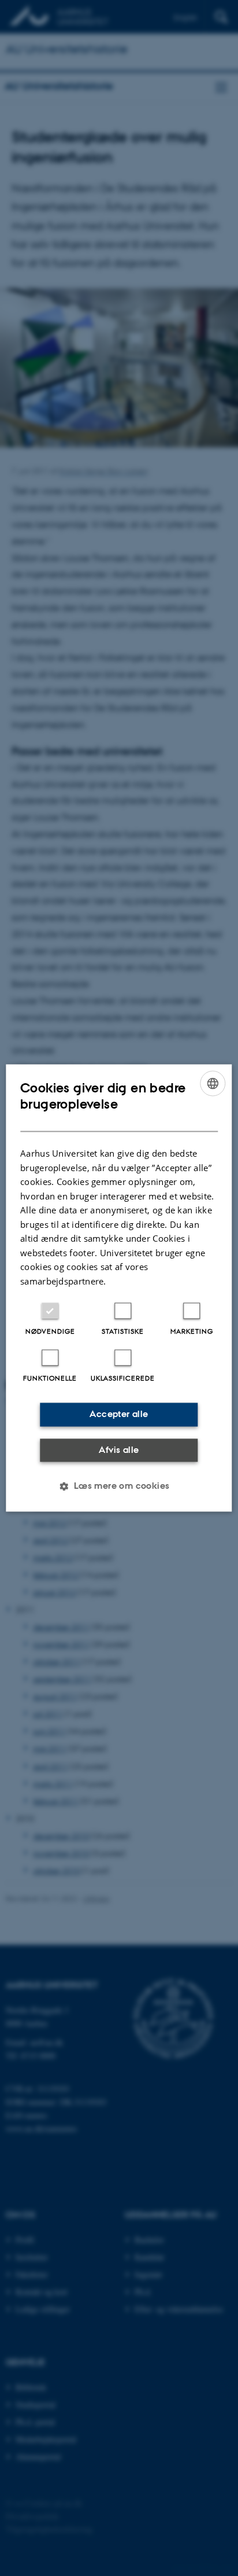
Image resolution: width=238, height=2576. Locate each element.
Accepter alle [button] (119, 1414)
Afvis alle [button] (119, 1450)
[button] (119, 1486)
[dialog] (119, 1288)
